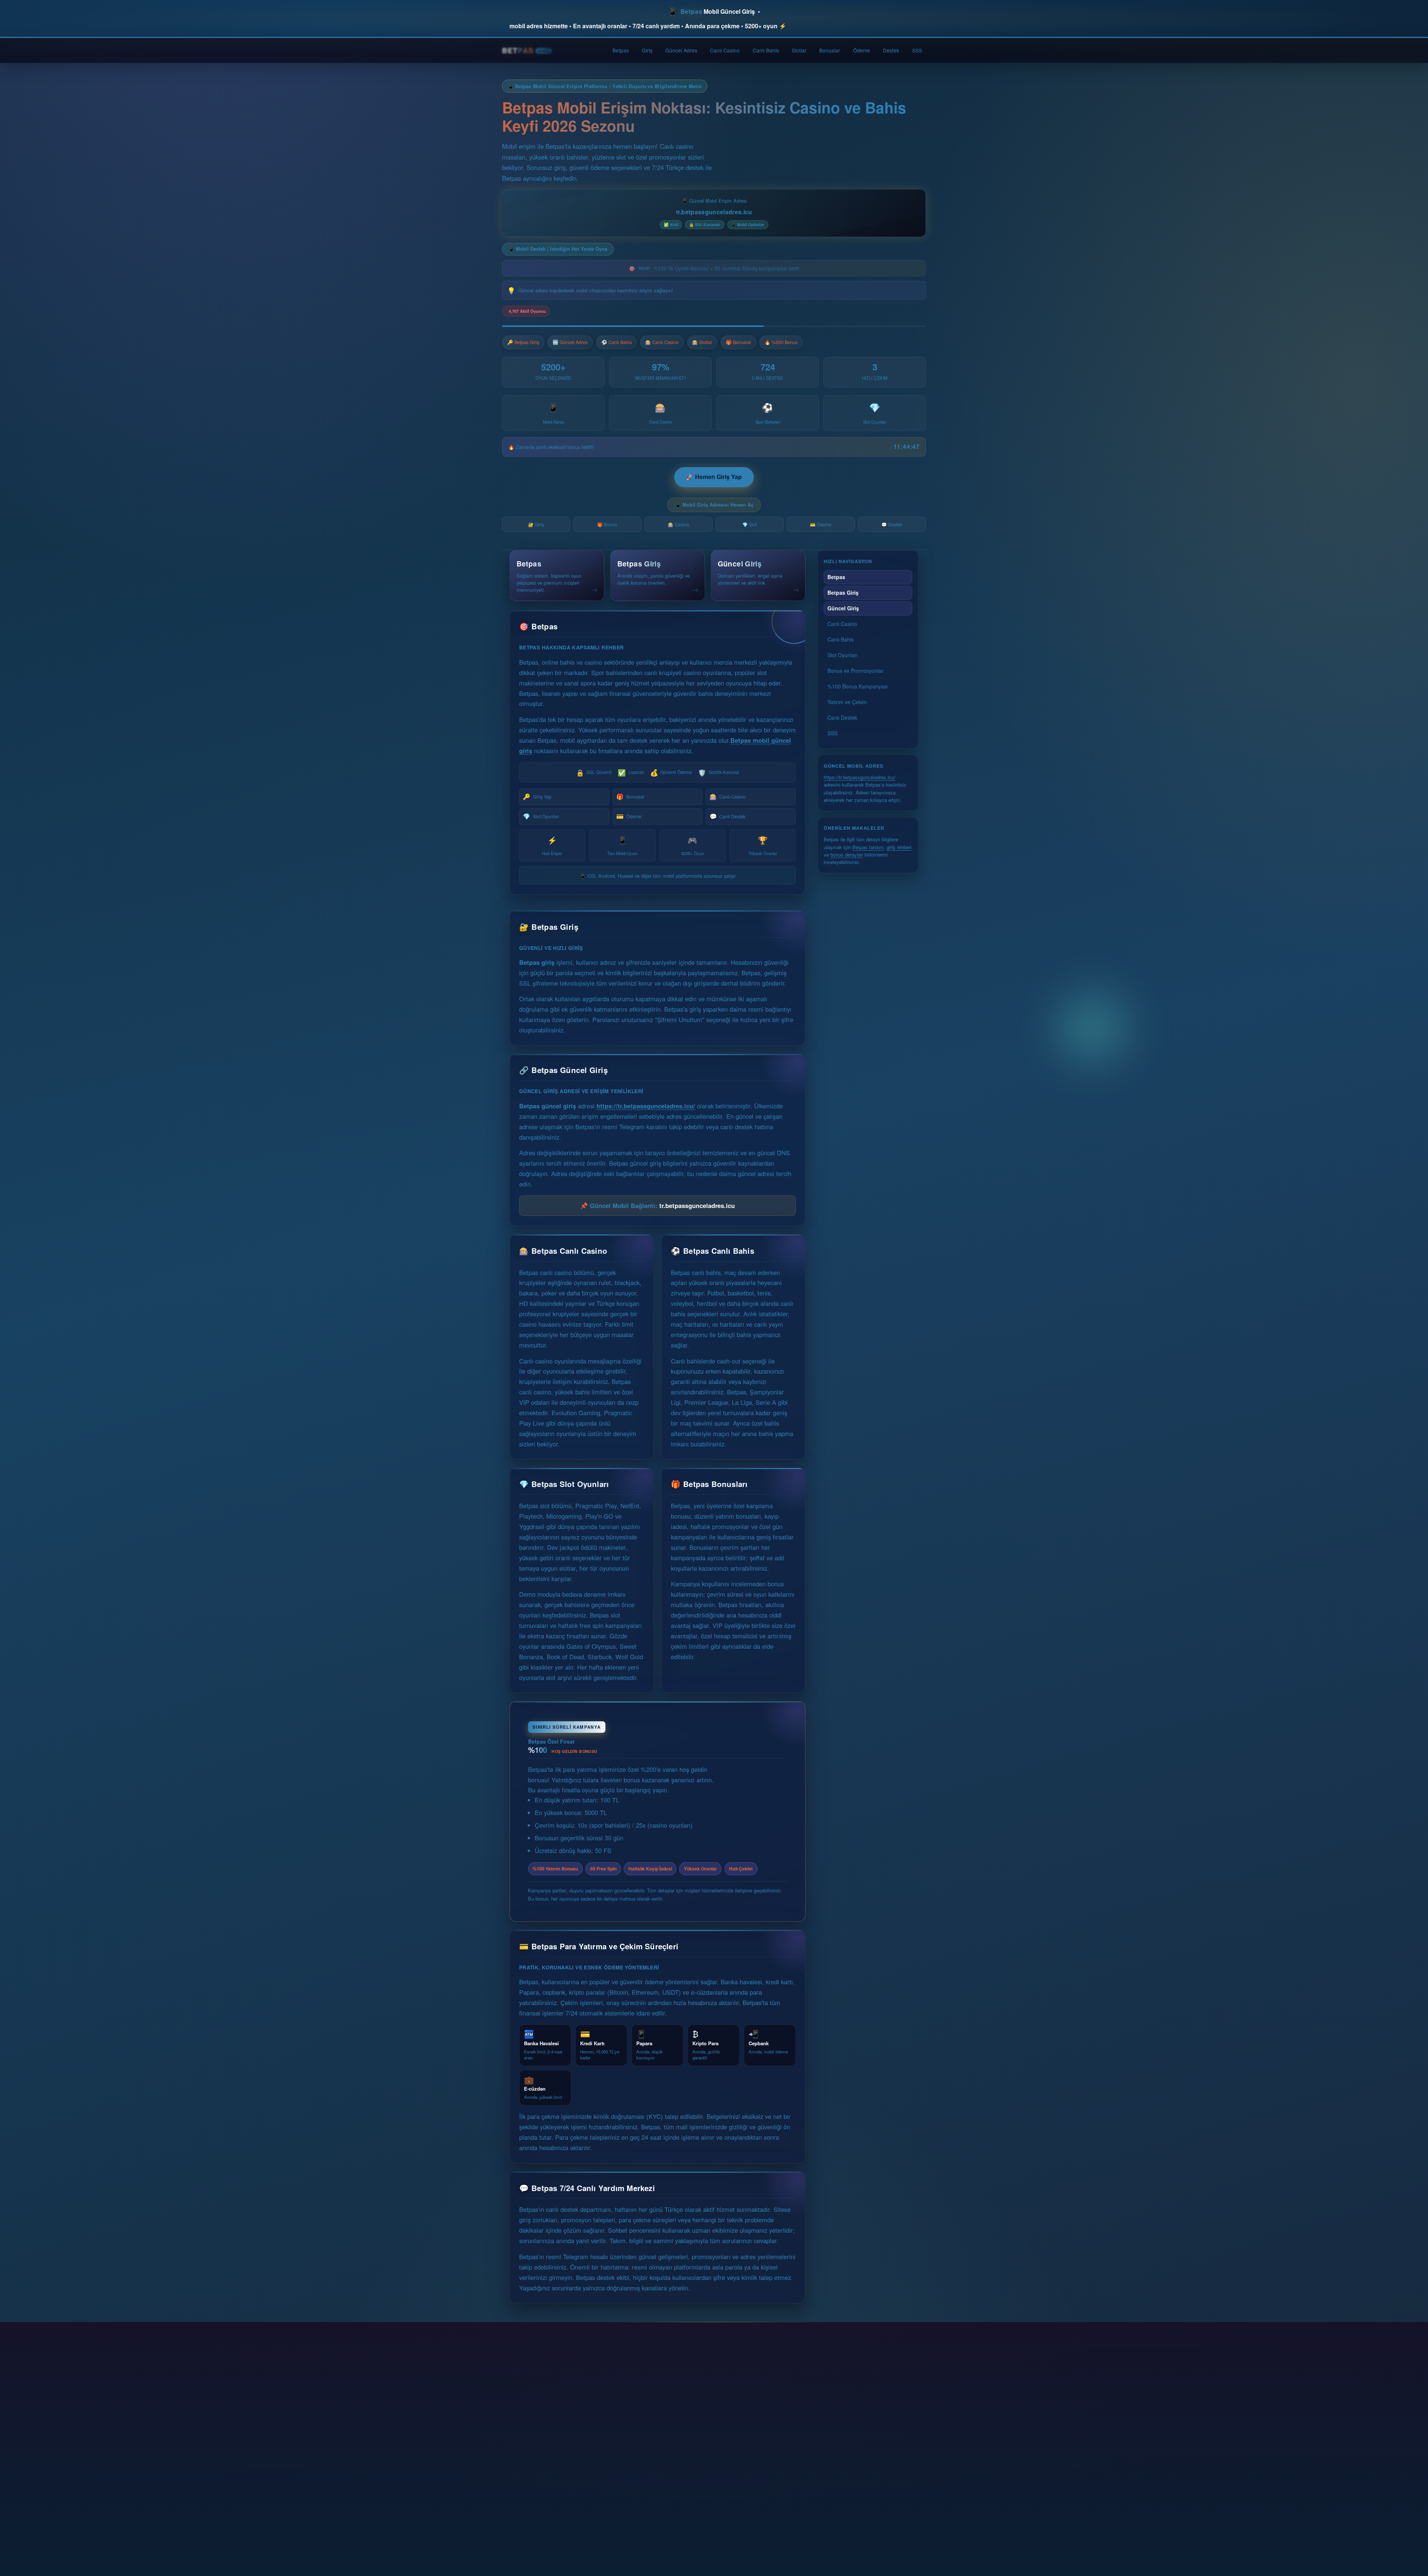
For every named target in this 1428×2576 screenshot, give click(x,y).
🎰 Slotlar (702, 342)
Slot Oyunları (541, 816)
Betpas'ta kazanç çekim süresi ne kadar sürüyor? (598, 2468)
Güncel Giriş (843, 608)
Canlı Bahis (766, 50)
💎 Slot (750, 524)
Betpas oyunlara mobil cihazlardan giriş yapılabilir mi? (606, 2494)
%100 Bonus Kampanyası (858, 686)
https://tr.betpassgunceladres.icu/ (646, 1098)
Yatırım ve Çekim (847, 702)
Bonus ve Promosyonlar (855, 671)
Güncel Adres (681, 50)
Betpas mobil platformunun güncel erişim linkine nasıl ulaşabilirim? (626, 2388)
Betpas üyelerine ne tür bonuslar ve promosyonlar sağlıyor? (614, 2441)
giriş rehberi (899, 847)
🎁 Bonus (607, 524)
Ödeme (862, 50)
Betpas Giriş (843, 592)
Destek (891, 50)
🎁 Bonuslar (739, 342)
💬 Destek (892, 524)
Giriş (647, 50)
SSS (917, 50)
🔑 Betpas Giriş (523, 342)
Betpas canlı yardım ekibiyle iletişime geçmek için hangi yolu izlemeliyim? (636, 2521)
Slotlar (799, 50)
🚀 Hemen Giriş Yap (714, 477)
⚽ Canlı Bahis (617, 342)
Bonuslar (830, 50)
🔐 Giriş (536, 524)
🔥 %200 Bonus (781, 342)
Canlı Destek (727, 816)
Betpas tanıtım (868, 847)
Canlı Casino (725, 50)
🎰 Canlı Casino (662, 342)
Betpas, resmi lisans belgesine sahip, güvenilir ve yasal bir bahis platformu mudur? (649, 2415)
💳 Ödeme (821, 524)
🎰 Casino (678, 524)
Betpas (621, 50)
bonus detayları (847, 855)
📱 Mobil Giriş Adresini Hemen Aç (714, 505)
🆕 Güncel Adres (570, 342)
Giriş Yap (537, 796)
